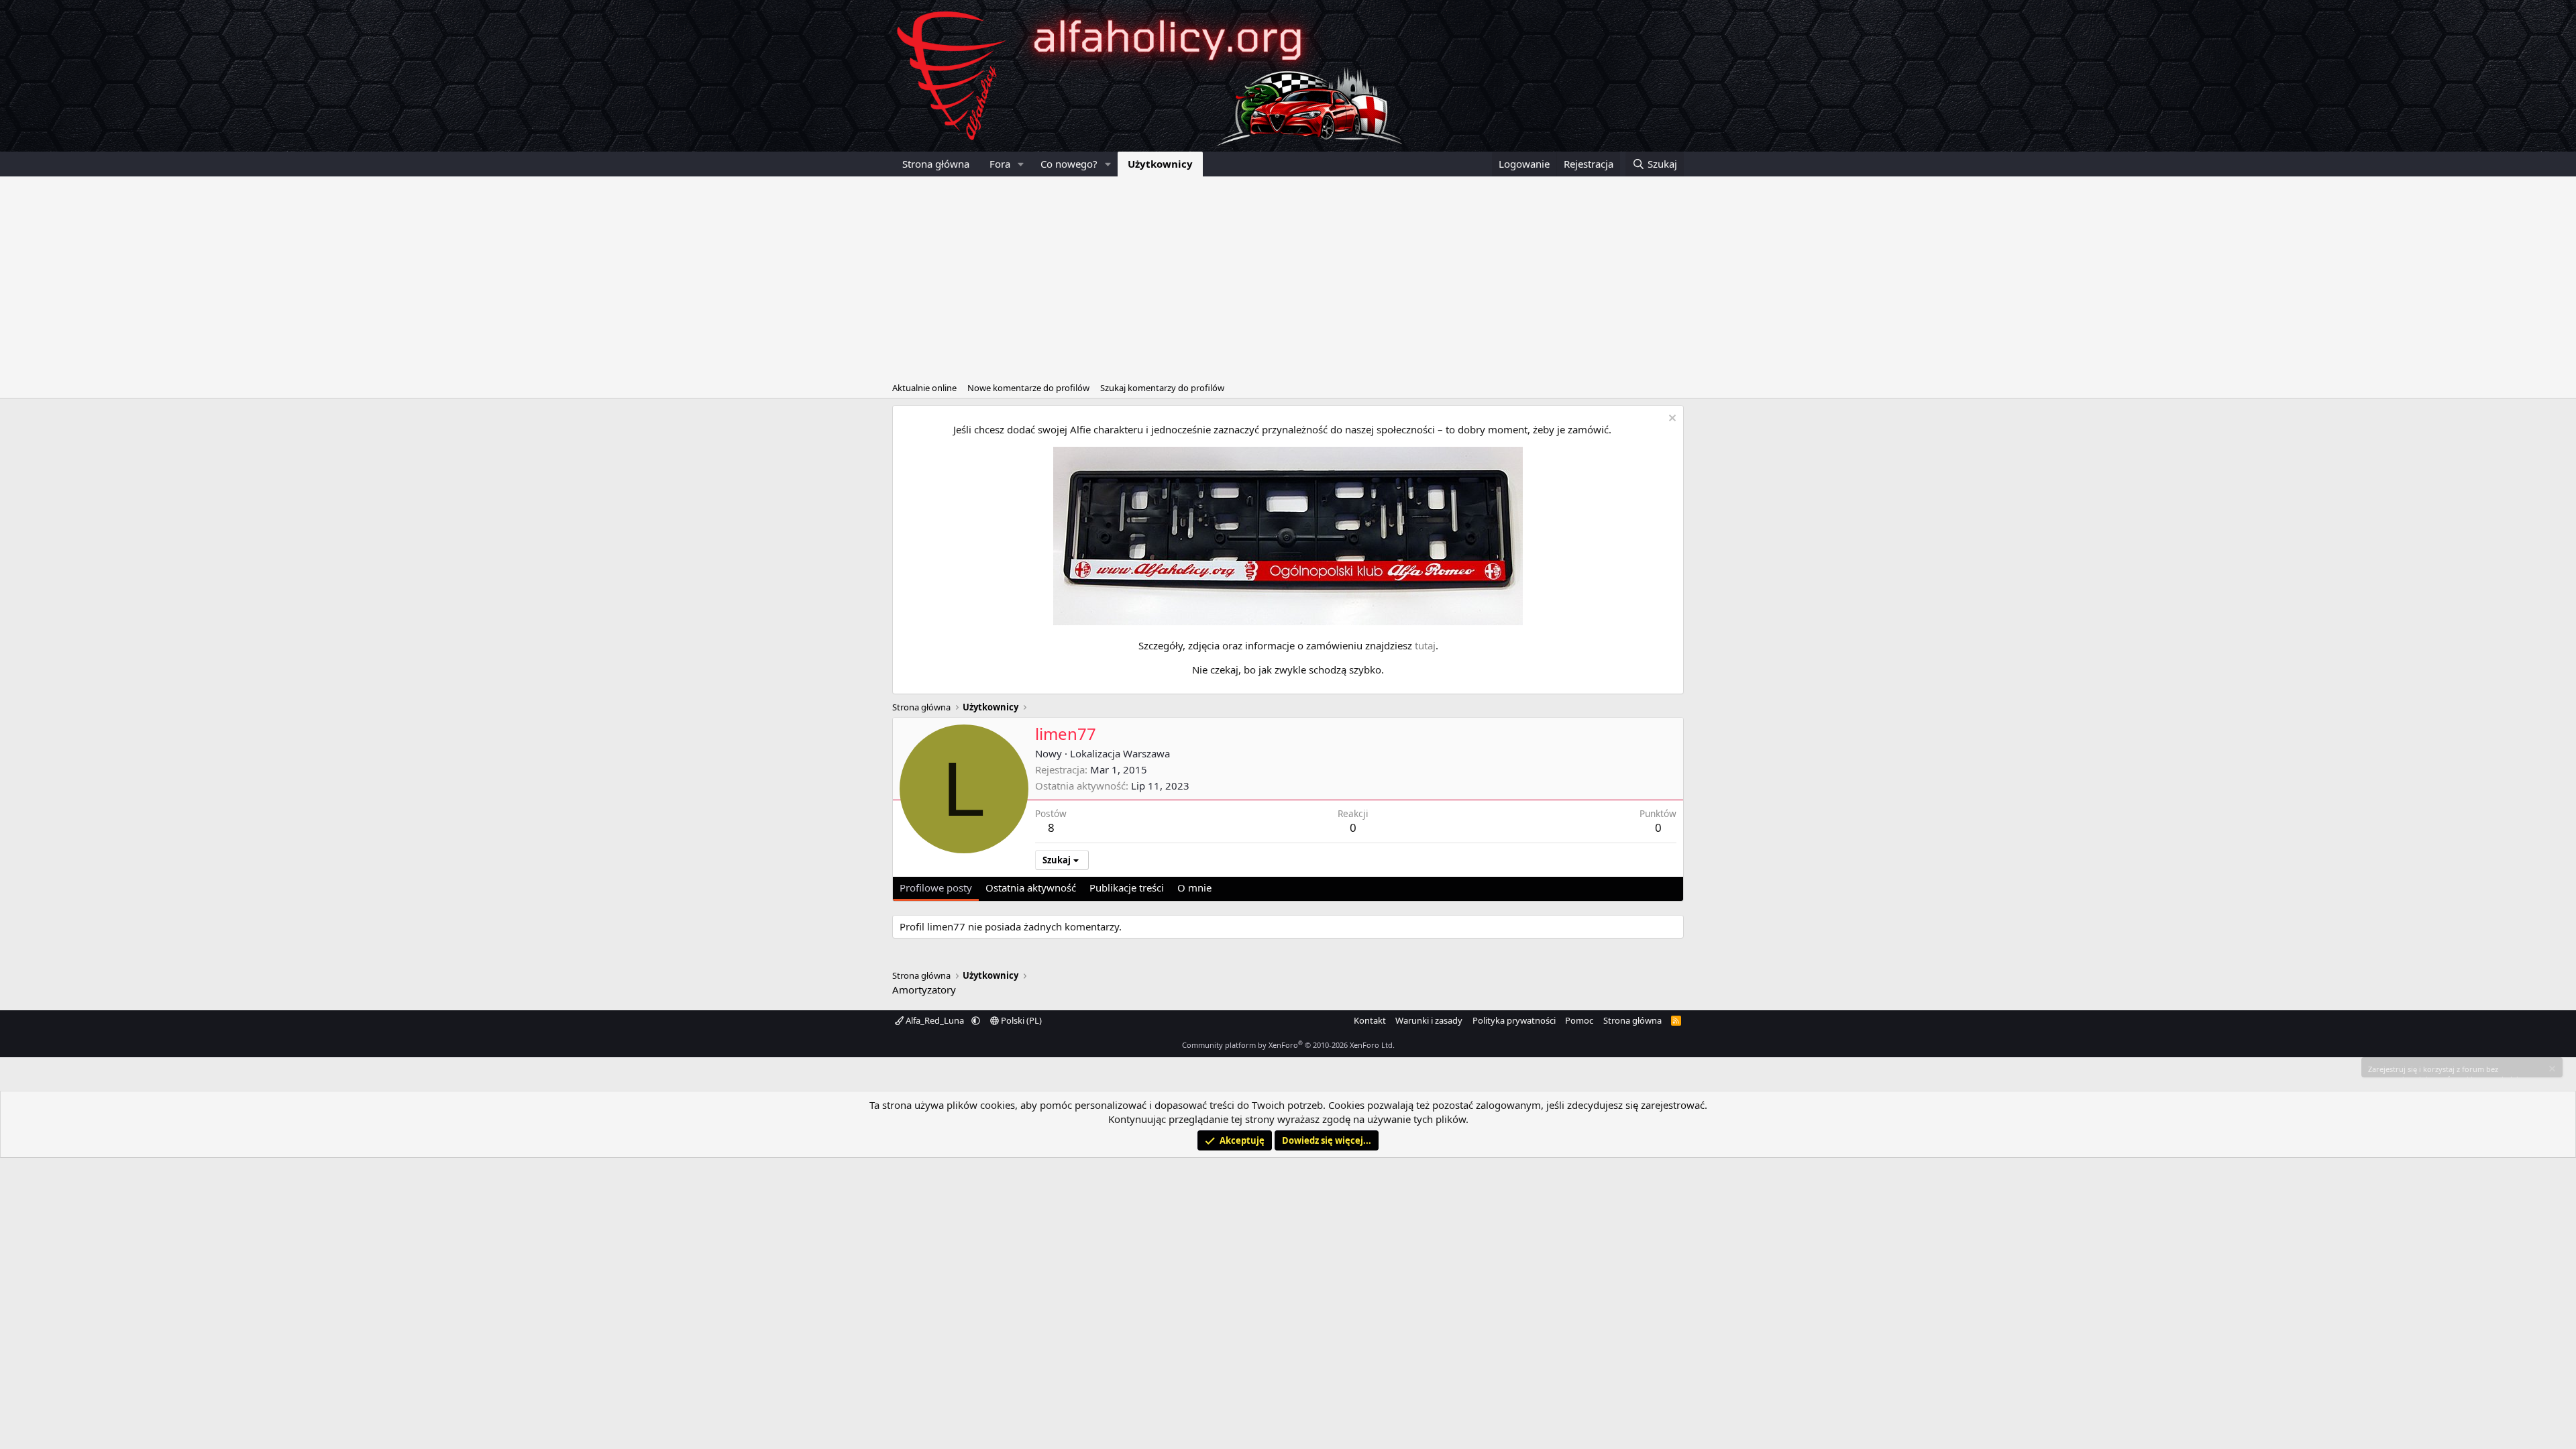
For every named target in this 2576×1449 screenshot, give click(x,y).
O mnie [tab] (1194, 888)
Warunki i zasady (1429, 1020)
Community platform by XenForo (1288, 1045)
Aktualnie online (924, 388)
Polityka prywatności (1514, 1020)
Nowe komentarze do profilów (1028, 388)
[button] (1021, 164)
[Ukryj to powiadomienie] (1671, 420)
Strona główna (936, 164)
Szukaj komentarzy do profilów (1162, 388)
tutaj (1425, 645)
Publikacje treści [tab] (1127, 888)
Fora (1000, 164)
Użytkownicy (1160, 164)
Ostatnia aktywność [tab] (1031, 888)
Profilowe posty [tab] (936, 888)
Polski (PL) (1020, 1020)
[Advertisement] (1288, 277)
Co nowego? (1069, 164)
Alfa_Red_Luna (935, 1020)
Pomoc (1579, 1020)
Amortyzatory (924, 989)
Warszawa (1146, 753)
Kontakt (1370, 1020)
